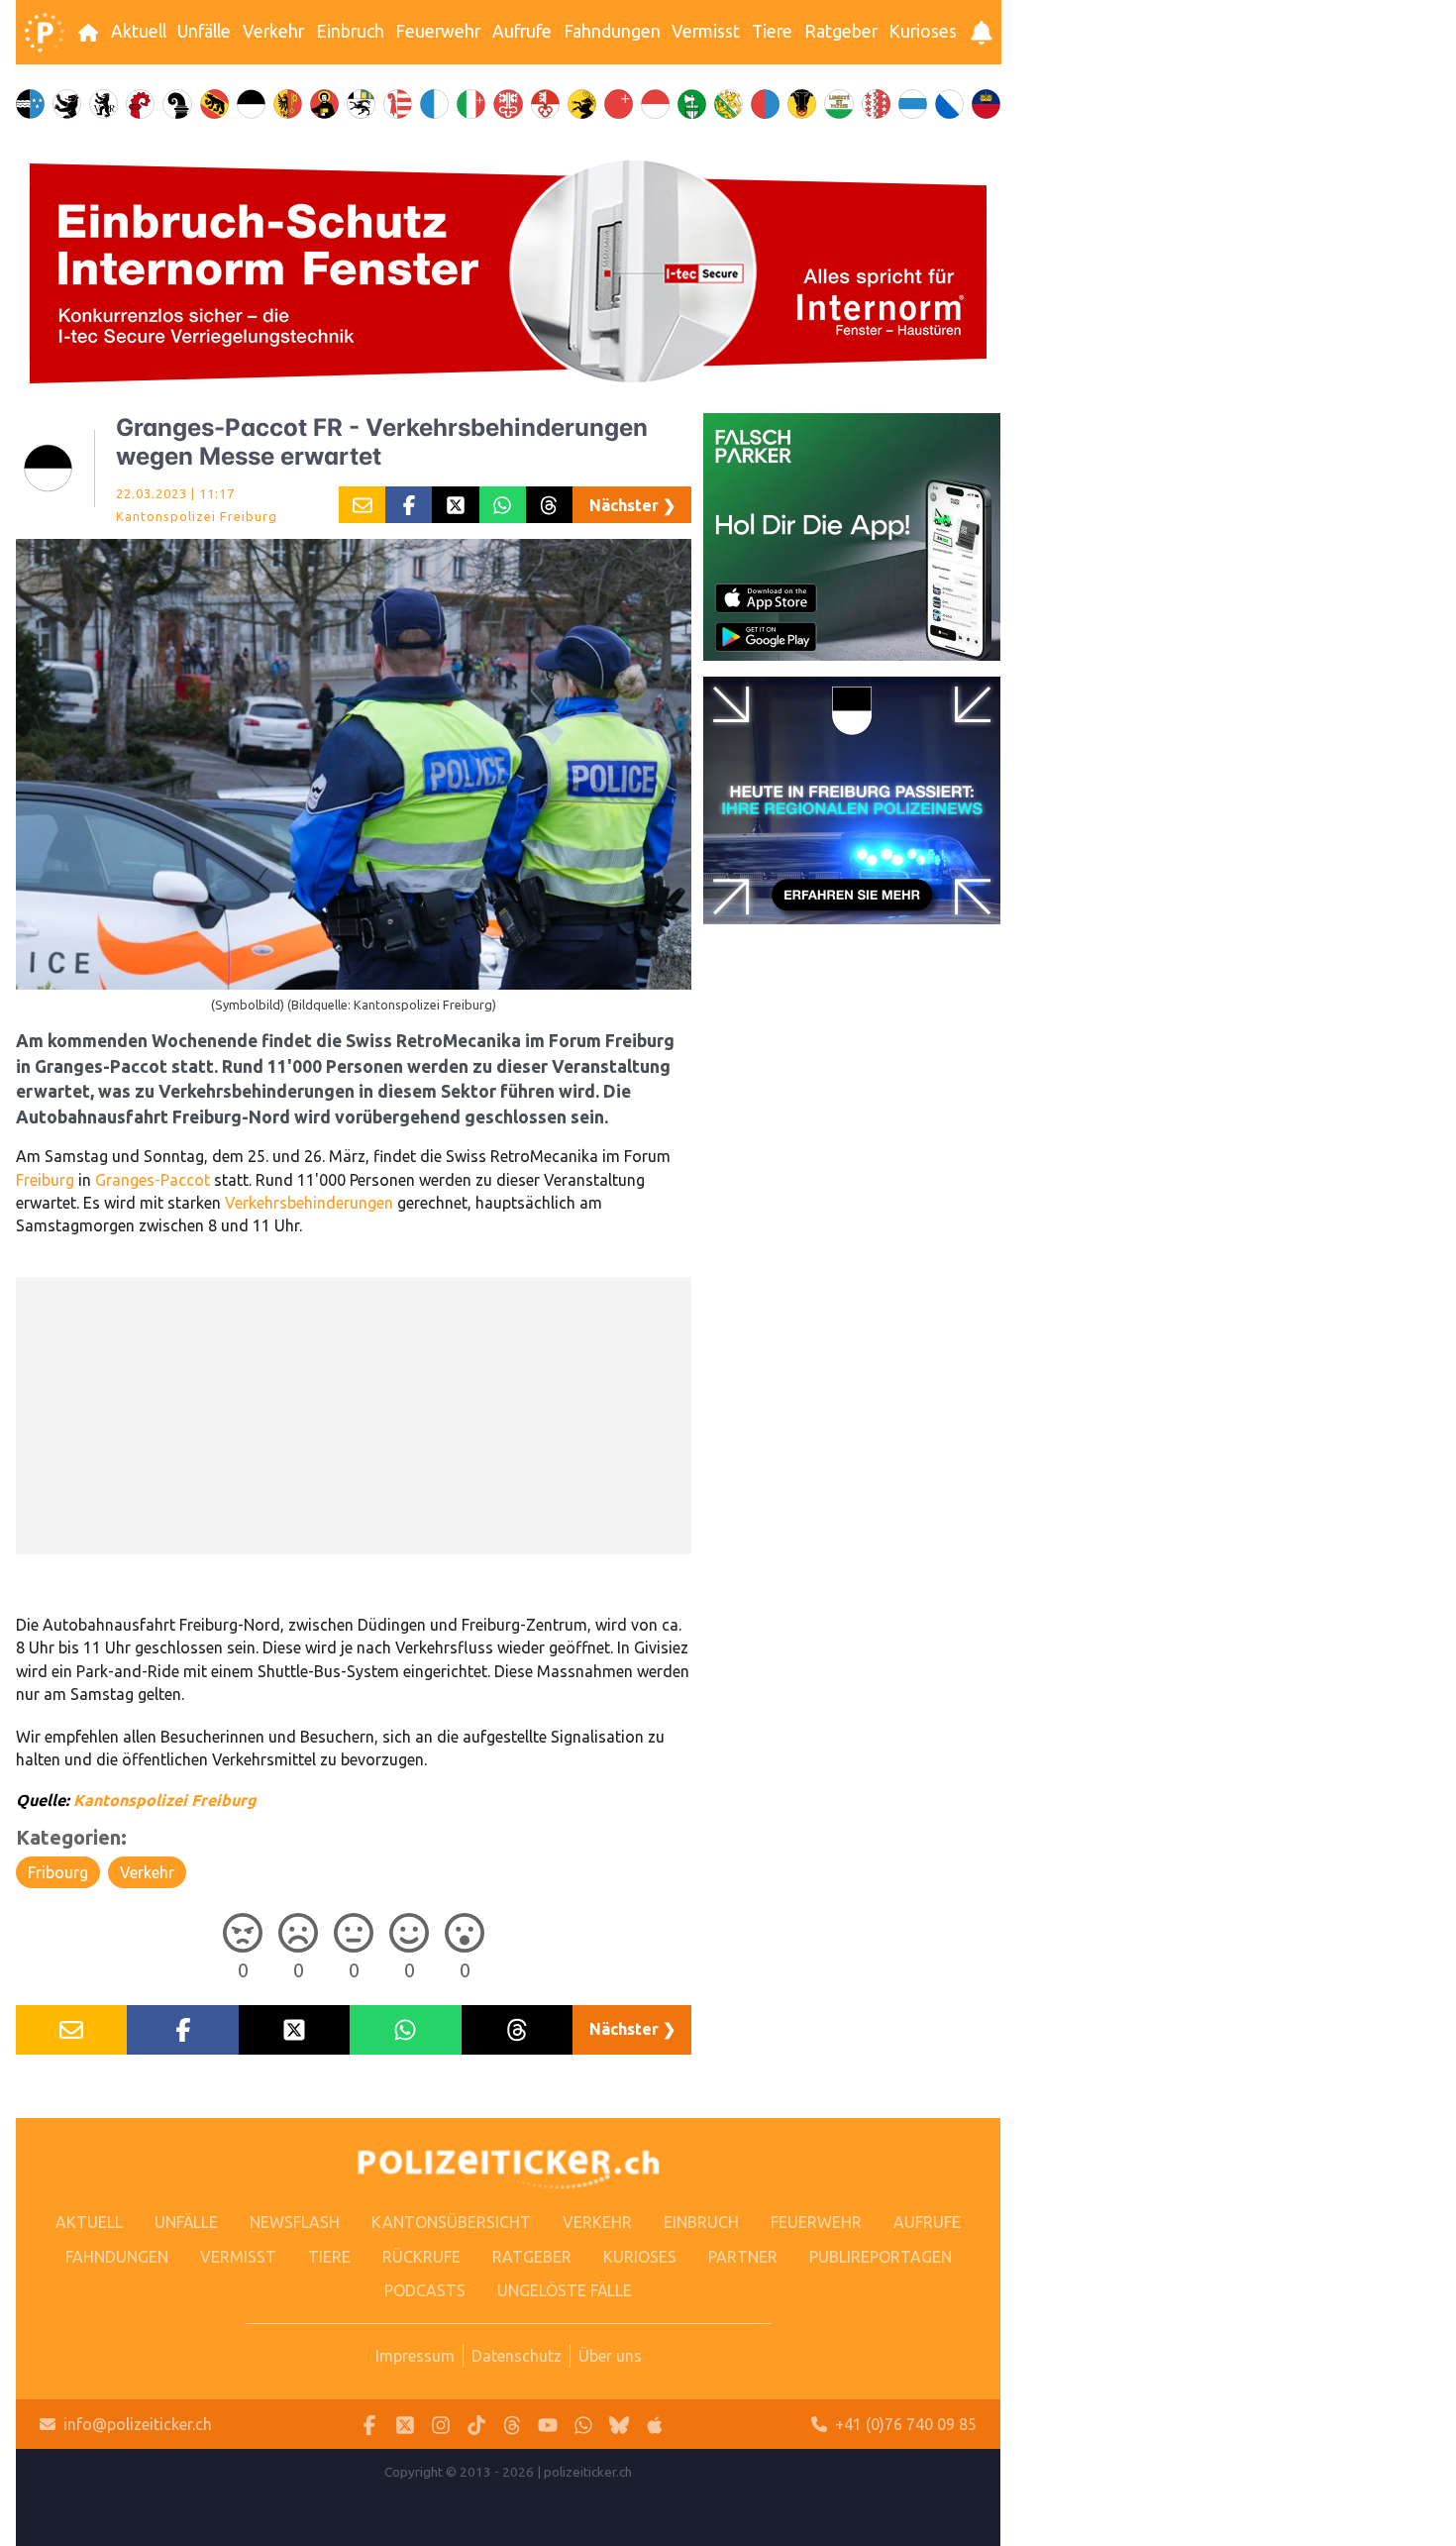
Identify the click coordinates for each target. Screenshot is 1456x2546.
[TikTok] (476, 2425)
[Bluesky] (619, 2425)
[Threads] (512, 2425)
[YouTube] (548, 2425)
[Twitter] (405, 2425)
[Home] (45, 33)
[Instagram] (441, 2425)
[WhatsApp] (583, 2425)
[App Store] (655, 2425)
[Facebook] (369, 2425)
